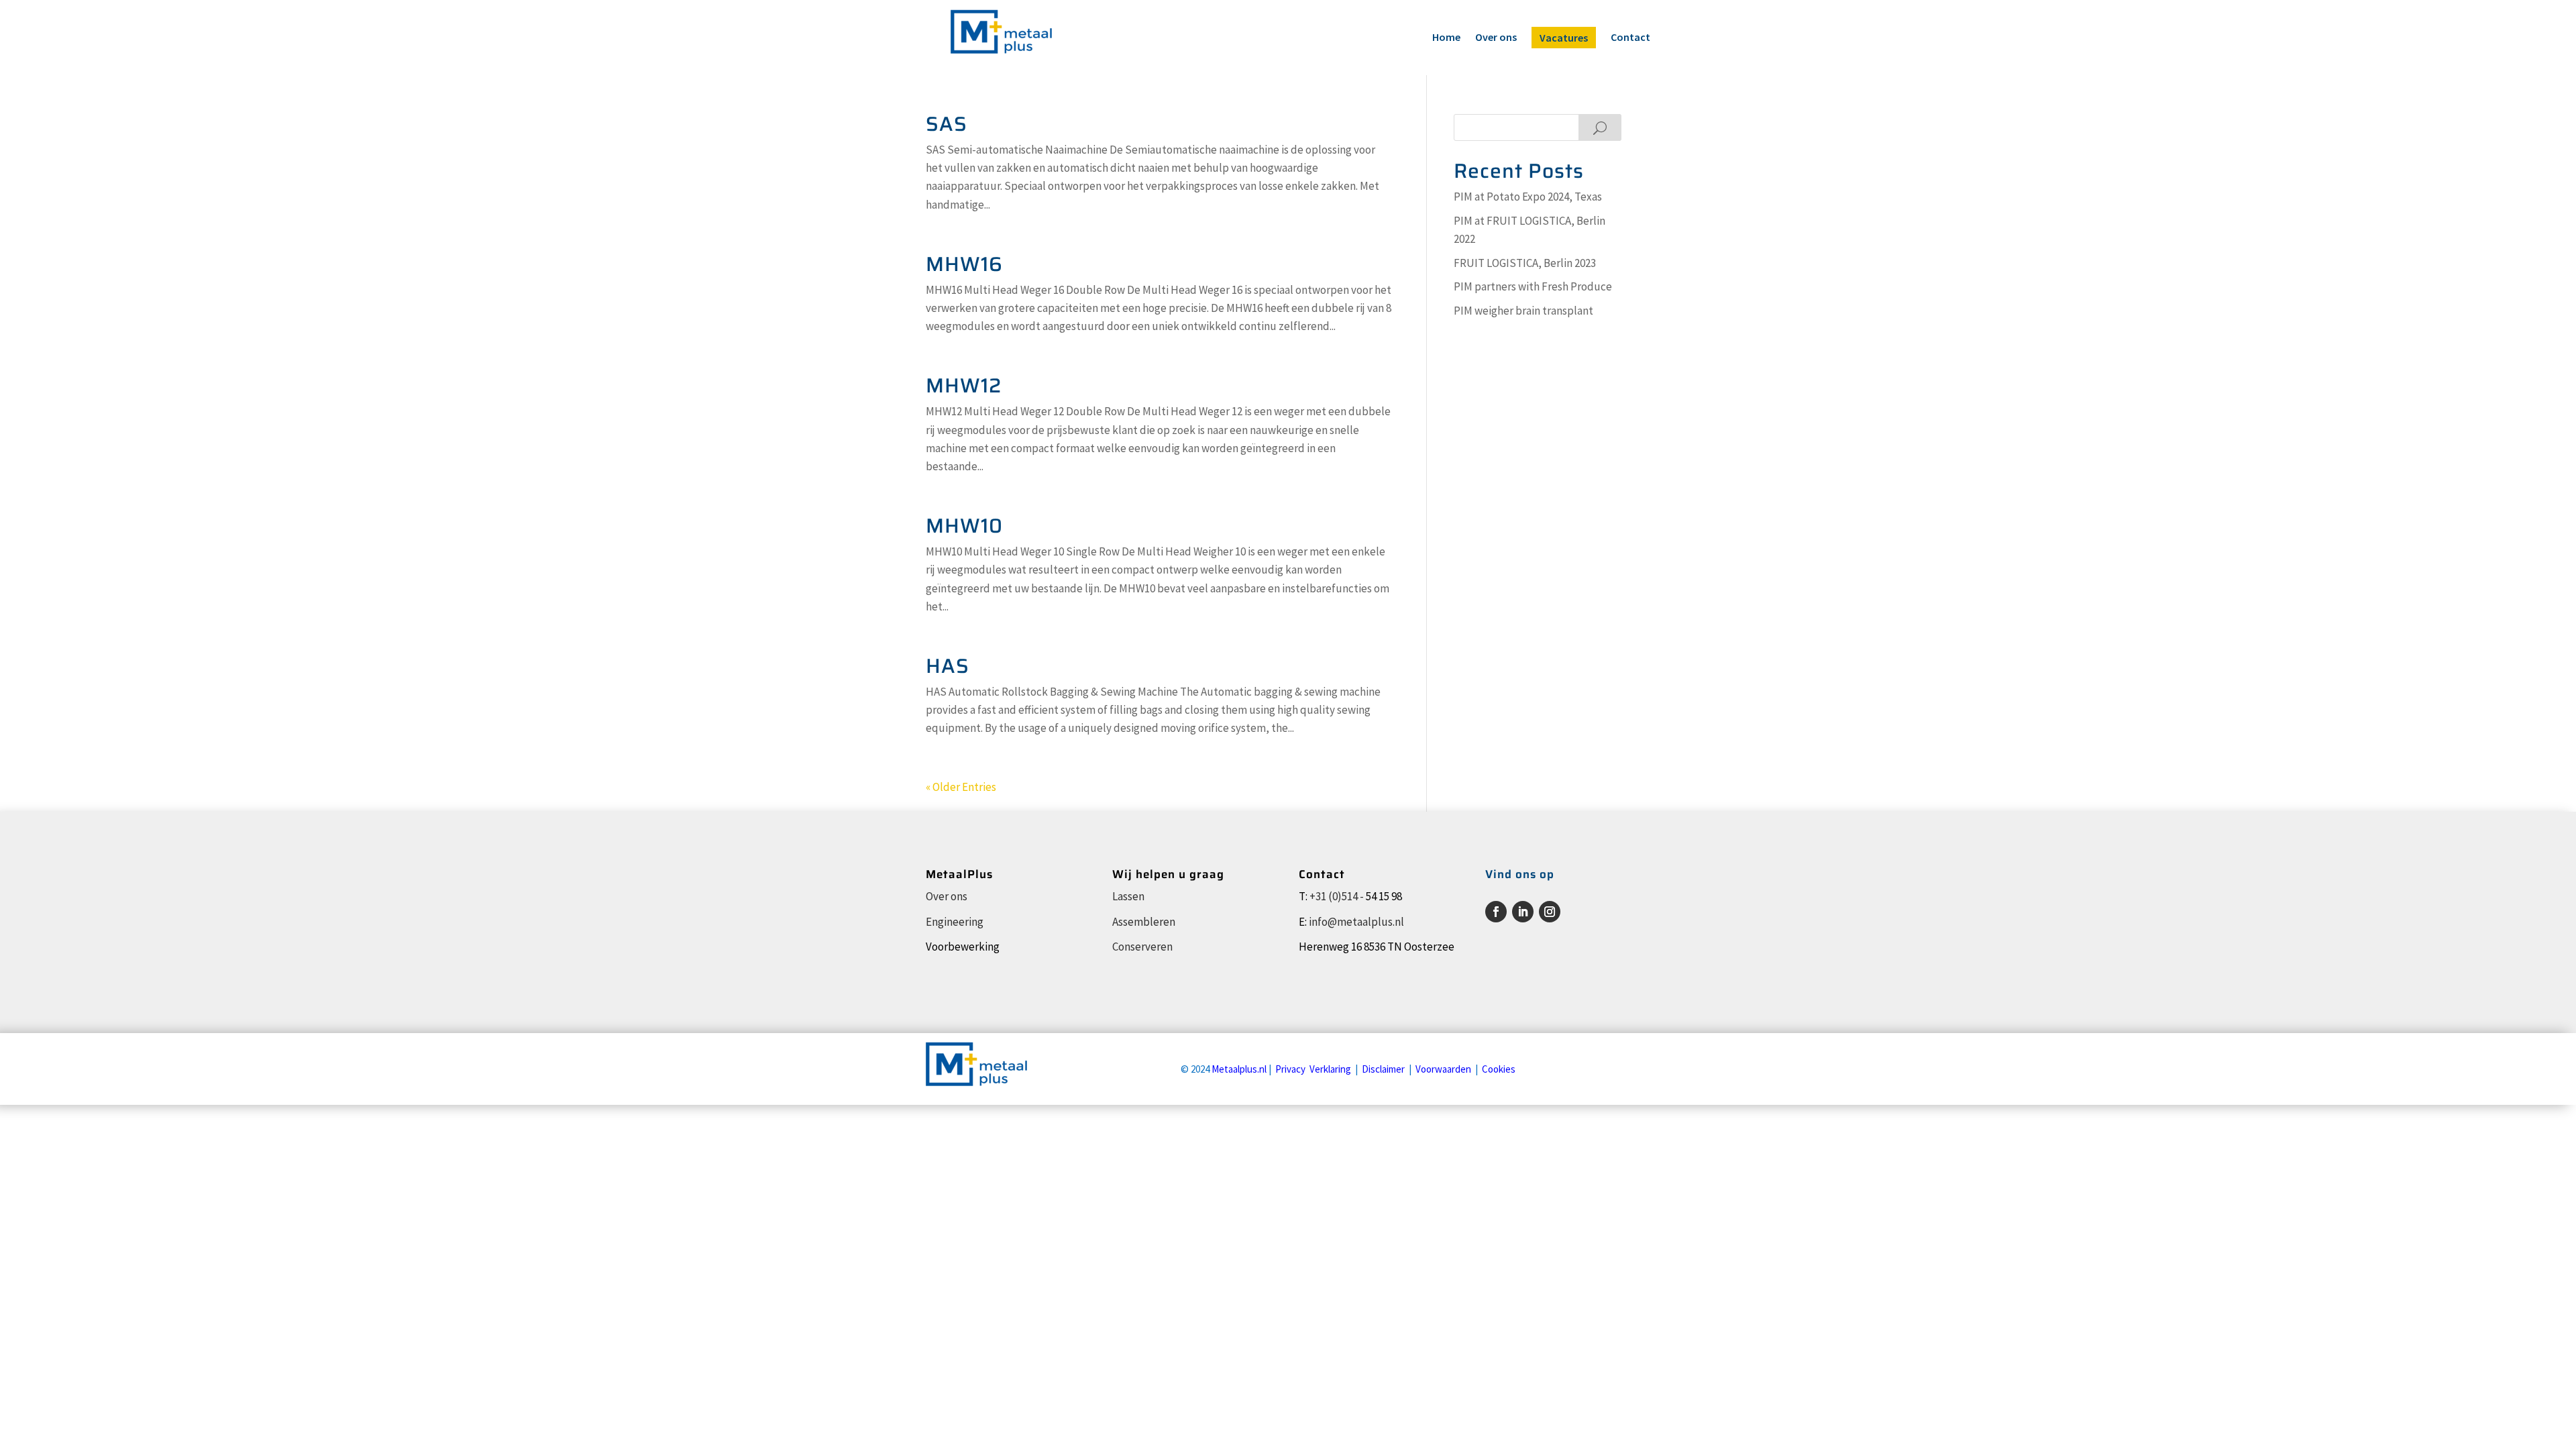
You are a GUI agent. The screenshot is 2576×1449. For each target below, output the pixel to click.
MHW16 (964, 264)
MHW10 (964, 526)
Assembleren (1144, 922)
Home (1446, 38)
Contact (1630, 38)
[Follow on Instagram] (1550, 912)
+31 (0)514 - (1337, 896)
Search (1600, 127)
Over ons (1496, 38)
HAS (948, 666)
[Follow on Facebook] (1496, 912)
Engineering (955, 922)
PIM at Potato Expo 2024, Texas (1528, 197)
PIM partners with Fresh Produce (1533, 286)
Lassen (1128, 896)
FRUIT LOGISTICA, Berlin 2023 (1525, 263)
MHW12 (964, 385)
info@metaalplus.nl (1356, 922)
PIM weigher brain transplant (1523, 311)
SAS (947, 124)
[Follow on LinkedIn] (1523, 912)
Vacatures (1564, 38)
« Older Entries (961, 787)
